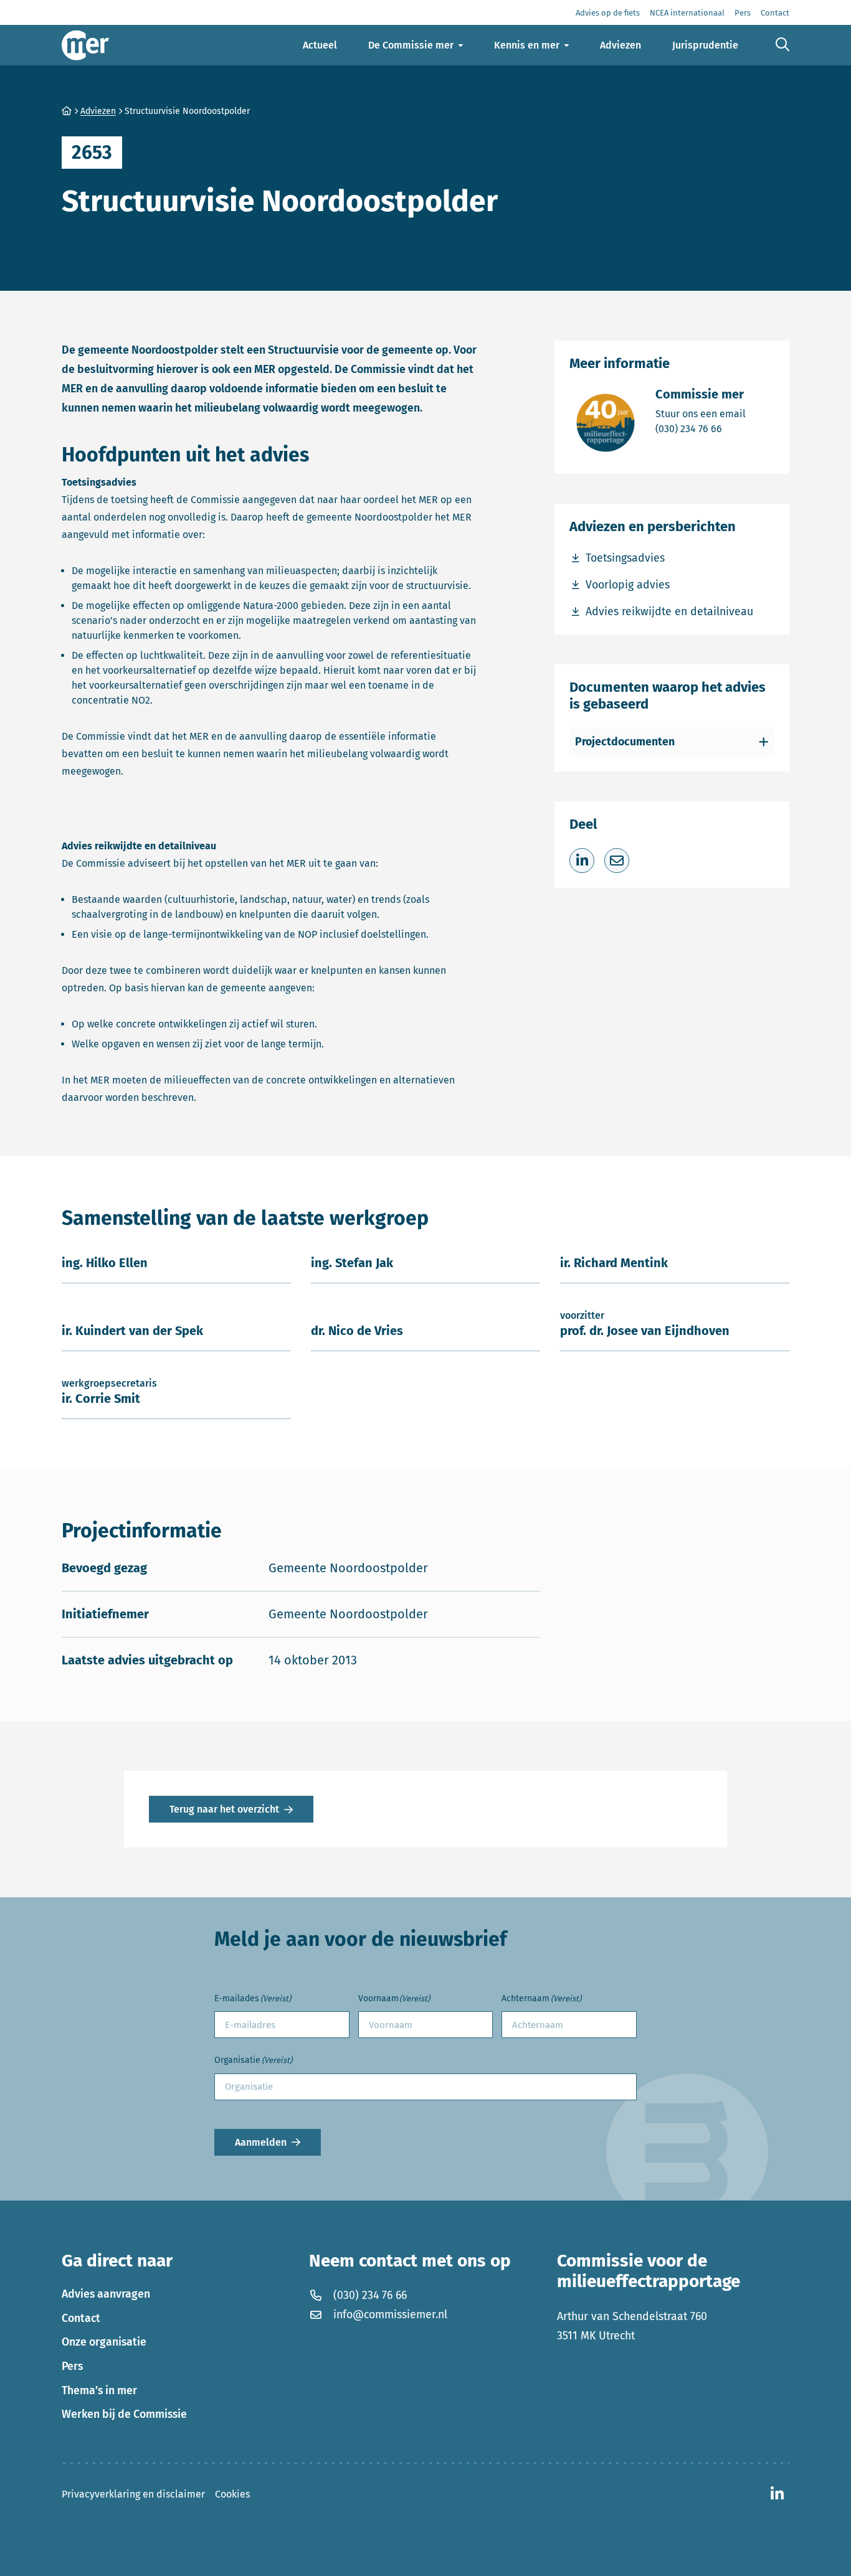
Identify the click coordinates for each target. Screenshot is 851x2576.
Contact (81, 2318)
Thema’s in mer (99, 2390)
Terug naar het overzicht (224, 1809)
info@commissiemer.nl (390, 2314)
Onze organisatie (104, 2342)
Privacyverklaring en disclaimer (133, 2494)
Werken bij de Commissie (124, 2414)
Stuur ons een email (701, 413)
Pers (72, 2366)
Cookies (232, 2494)
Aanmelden (261, 2142)
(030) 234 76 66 (701, 428)
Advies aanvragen (106, 2294)
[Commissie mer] (85, 45)
